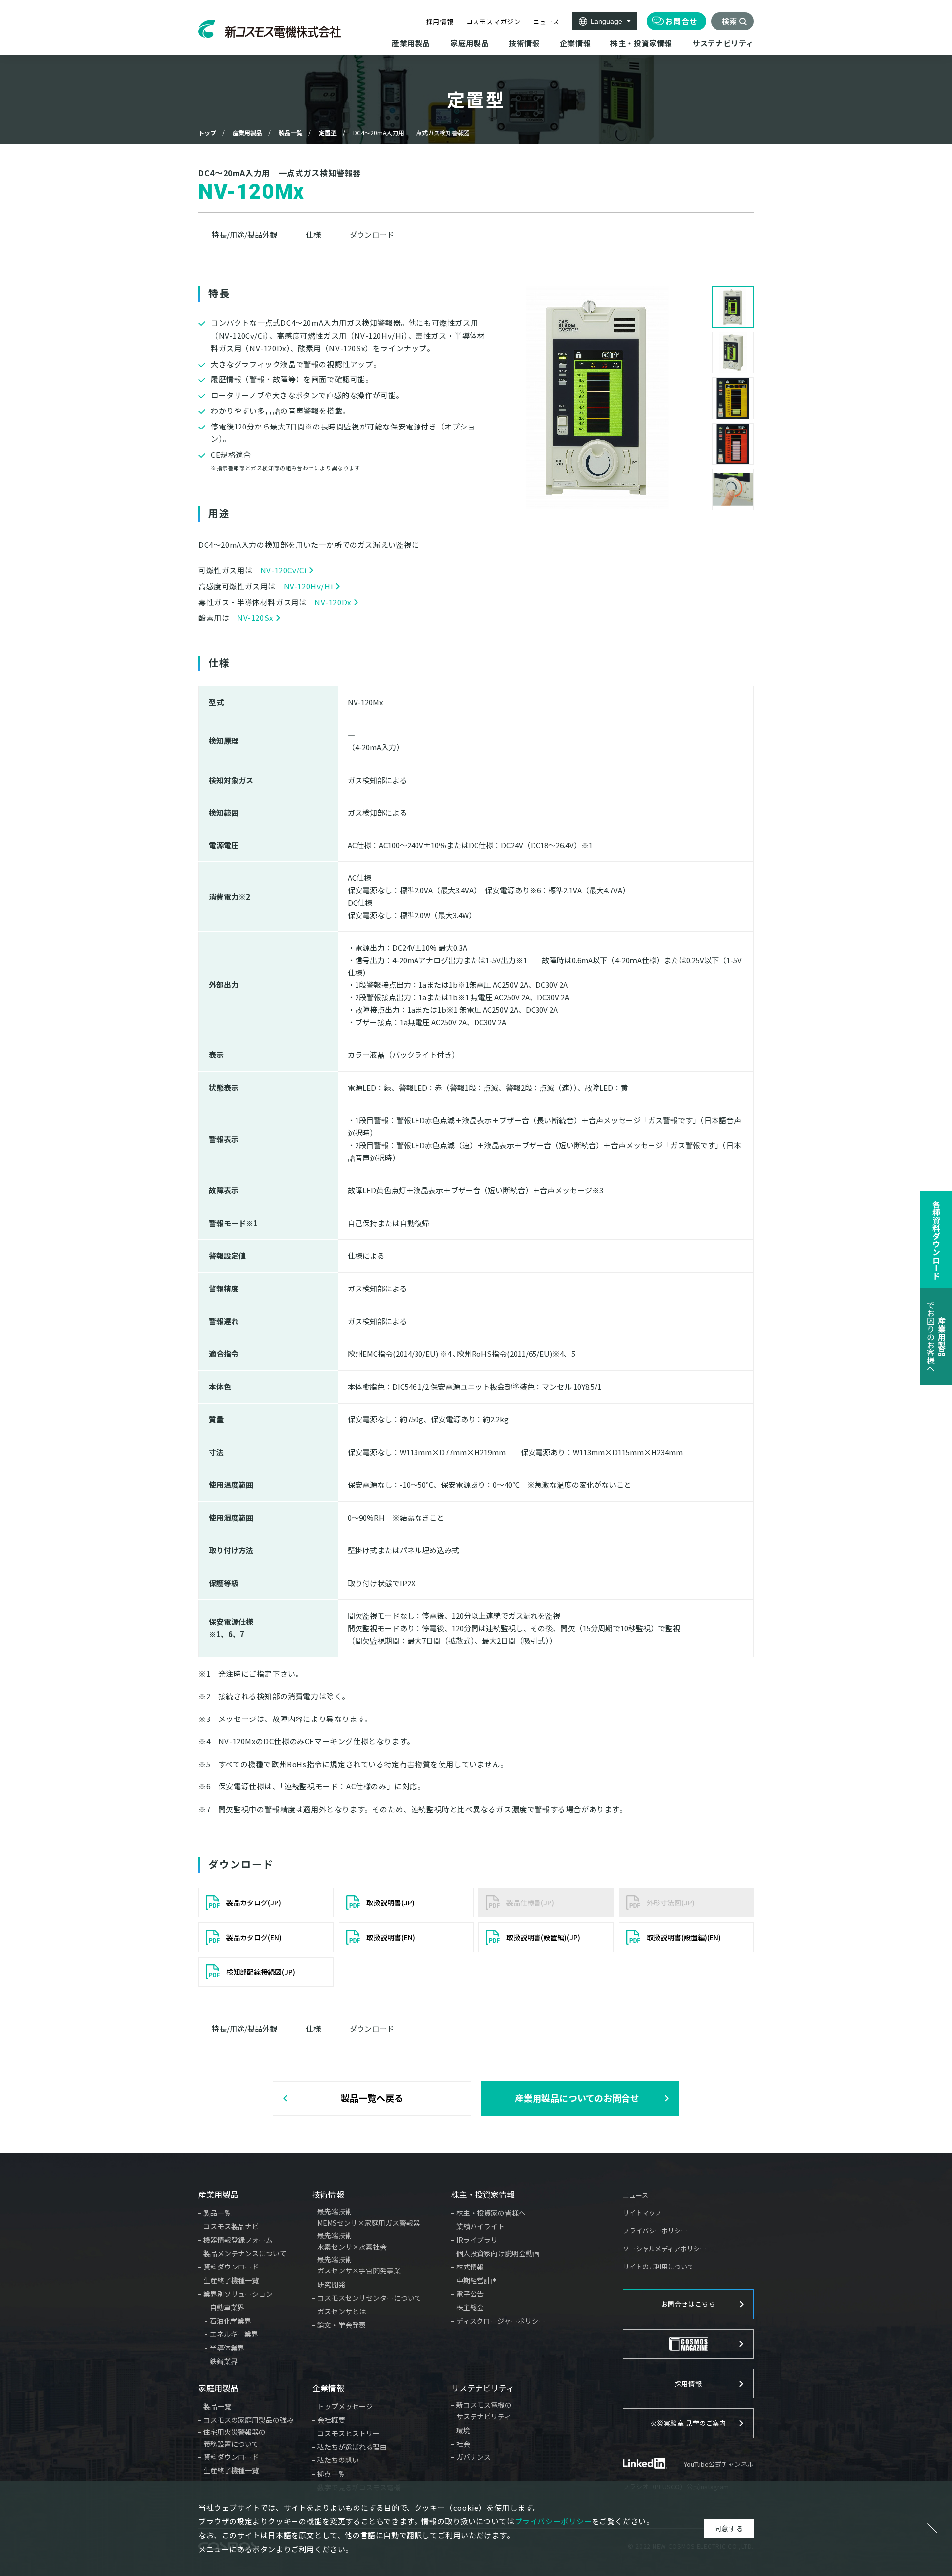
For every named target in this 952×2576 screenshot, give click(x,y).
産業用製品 (247, 133)
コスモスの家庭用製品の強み (248, 2420)
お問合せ (681, 21)
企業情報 (328, 2388)
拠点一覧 (331, 2474)
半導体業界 (227, 2348)
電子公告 (470, 2294)
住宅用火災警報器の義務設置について (235, 2438)
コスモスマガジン (493, 22)
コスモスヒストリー (349, 2433)
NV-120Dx (333, 602)
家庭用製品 (218, 2388)
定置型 (328, 133)
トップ (207, 133)
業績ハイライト (480, 2226)
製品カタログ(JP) (254, 1902)
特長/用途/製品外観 (244, 234)
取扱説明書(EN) (391, 1937)
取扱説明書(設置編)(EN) (684, 1937)
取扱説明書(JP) (390, 1902)
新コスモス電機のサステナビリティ (484, 2411)
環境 (463, 2430)
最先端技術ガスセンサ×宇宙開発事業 (359, 2265)
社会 (463, 2444)
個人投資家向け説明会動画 (498, 2253)
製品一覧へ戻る (372, 2098)
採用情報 (440, 22)
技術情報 (328, 2194)
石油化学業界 (231, 2321)
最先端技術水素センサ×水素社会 (352, 2241)
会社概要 (331, 2420)
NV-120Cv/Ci (284, 570)
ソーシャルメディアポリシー (664, 2248)
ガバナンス (474, 2457)
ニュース (546, 22)
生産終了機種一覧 (231, 2280)
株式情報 (470, 2267)
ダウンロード (372, 234)
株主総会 (470, 2307)
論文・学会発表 (342, 2325)
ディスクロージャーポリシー (501, 2321)
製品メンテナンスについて (245, 2253)
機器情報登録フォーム (238, 2240)
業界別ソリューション (238, 2294)
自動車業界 (227, 2307)
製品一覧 (291, 133)
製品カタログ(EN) (254, 1937)
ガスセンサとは (342, 2311)
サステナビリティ (483, 2388)
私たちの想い (338, 2460)
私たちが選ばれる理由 (352, 2447)
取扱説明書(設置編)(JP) (543, 1937)
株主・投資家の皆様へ (491, 2213)
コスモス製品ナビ (231, 2226)
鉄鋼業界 (224, 2361)
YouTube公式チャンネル (719, 2464)
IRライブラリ (477, 2240)
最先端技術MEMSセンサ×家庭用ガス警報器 (369, 2217)
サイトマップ (642, 2213)
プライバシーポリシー (655, 2231)
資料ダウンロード (231, 2267)
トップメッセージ (345, 2406)
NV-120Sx (255, 618)
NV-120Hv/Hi (308, 586)
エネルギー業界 (234, 2334)
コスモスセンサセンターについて (369, 2298)
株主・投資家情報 (483, 2194)
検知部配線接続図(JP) (261, 1972)
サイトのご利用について (658, 2266)
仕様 (313, 234)
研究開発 (331, 2284)
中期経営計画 (477, 2280)
